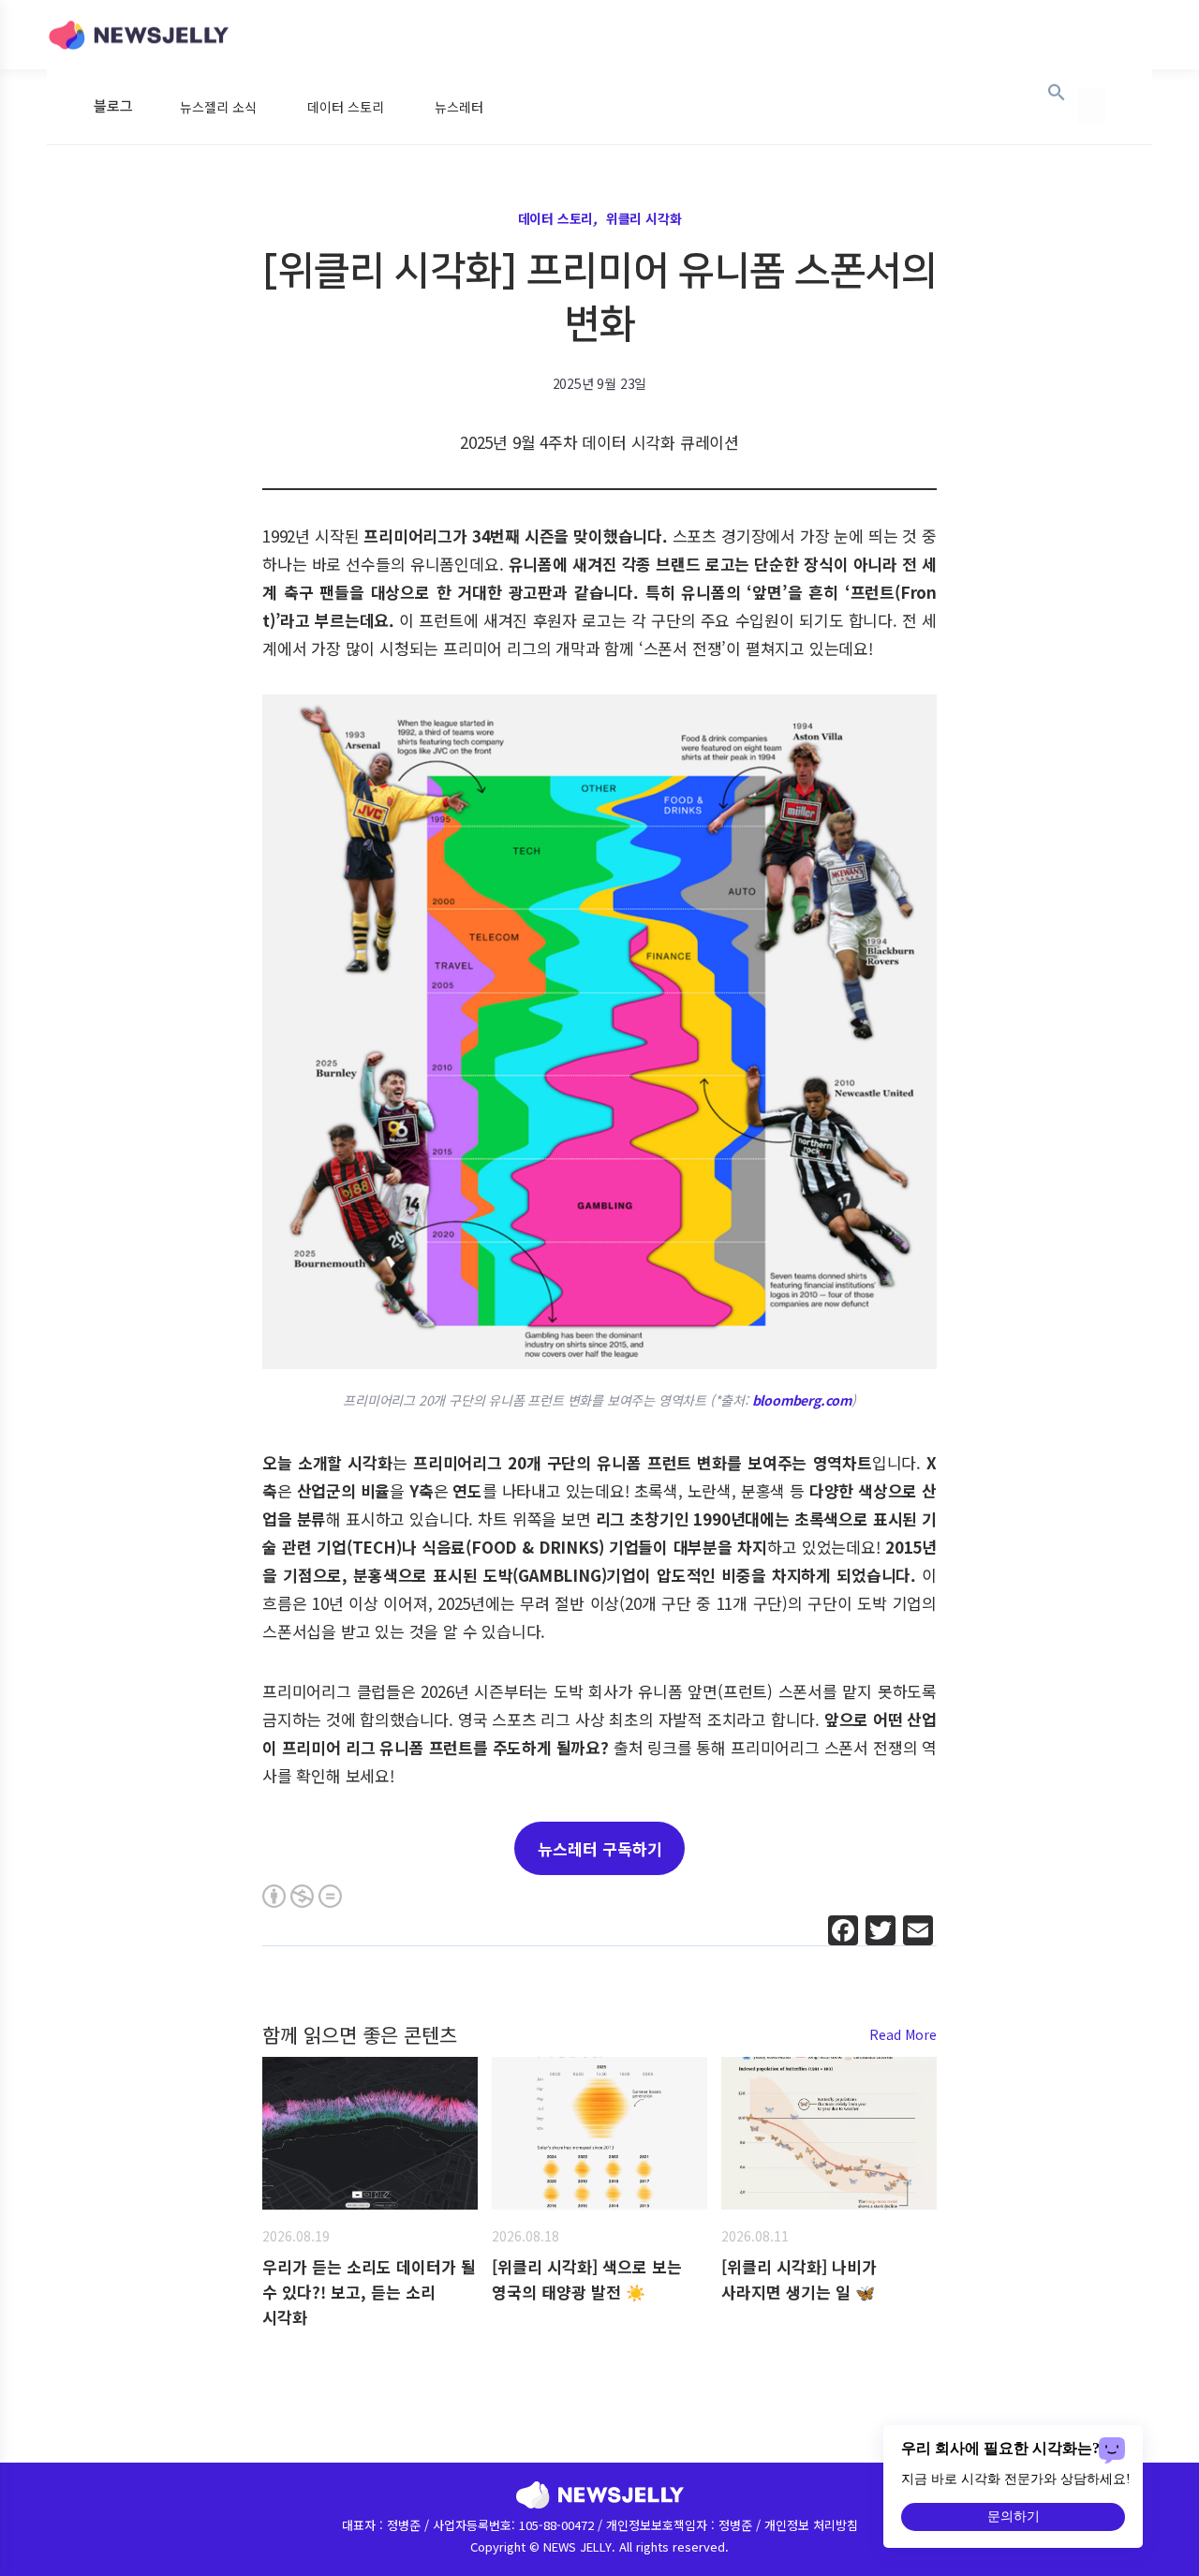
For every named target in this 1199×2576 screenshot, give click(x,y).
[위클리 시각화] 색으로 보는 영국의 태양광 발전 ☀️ (587, 2279)
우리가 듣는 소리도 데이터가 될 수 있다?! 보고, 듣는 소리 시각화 (369, 2292)
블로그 (113, 106)
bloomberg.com (802, 1400)
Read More (903, 2034)
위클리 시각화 (644, 218)
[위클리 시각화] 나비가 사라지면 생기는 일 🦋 (799, 2279)
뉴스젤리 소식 (218, 107)
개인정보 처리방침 (811, 2525)
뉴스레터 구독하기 (600, 1848)
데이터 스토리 (346, 107)
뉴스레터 (459, 107)
